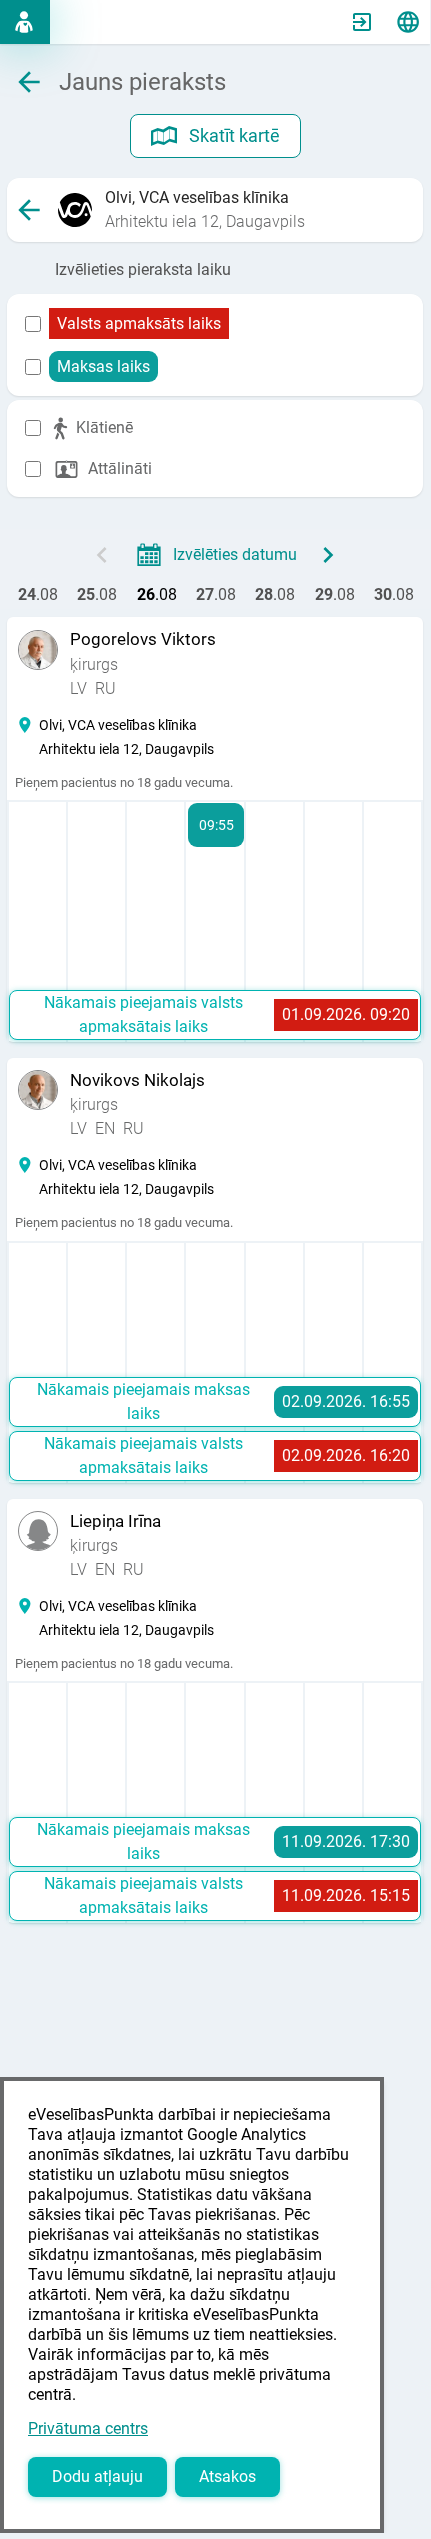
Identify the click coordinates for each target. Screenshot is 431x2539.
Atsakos (227, 2476)
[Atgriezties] (29, 210)
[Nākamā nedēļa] (328, 555)
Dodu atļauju (97, 2476)
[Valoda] (408, 22)
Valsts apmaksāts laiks (139, 323)
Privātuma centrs (88, 2428)
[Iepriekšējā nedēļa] (102, 555)
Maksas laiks (103, 366)
